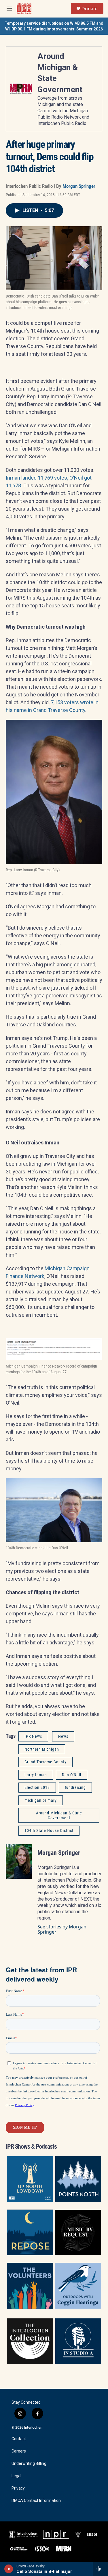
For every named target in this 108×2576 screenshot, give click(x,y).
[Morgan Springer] (19, 1861)
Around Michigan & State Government (59, 1815)
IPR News (33, 1736)
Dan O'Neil (72, 1775)
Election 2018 (37, 1787)
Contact (19, 2439)
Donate (90, 9)
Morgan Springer (79, 186)
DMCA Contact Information (36, 2501)
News (63, 1736)
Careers (19, 2451)
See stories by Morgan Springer (62, 1929)
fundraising (75, 1787)
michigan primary (41, 1800)
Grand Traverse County (46, 1762)
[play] (9, 2569)
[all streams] (100, 2569)
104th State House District (49, 1830)
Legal (16, 2476)
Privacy (18, 2488)
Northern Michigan (42, 1749)
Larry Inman (36, 1775)
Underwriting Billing (29, 2464)
